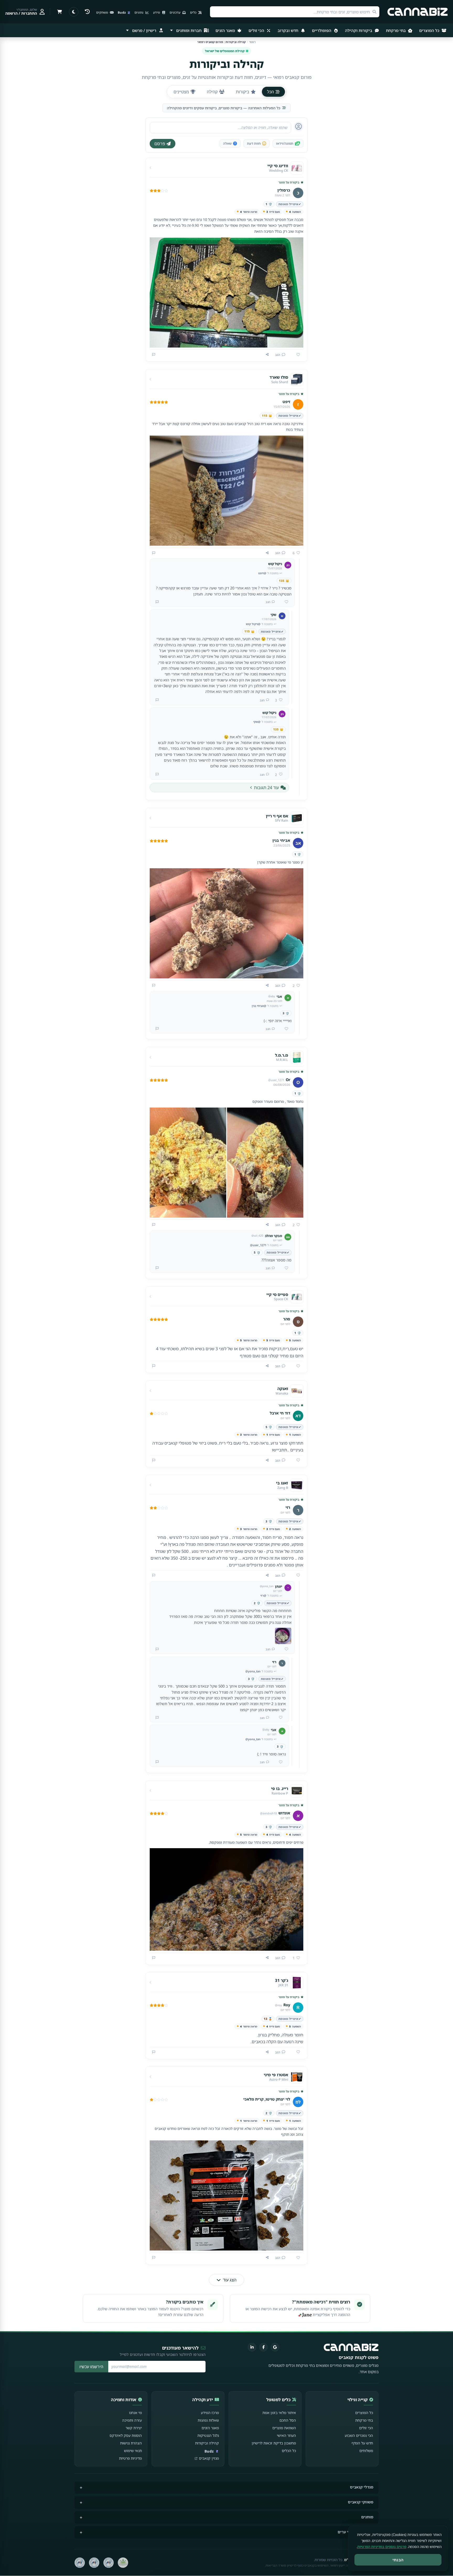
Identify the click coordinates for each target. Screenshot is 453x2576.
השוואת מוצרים (284, 2428)
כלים (194, 12)
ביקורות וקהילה (359, 30)
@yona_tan (253, 1671)
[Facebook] (263, 2347)
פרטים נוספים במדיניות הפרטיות (382, 2547)
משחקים (103, 12)
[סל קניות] (60, 12)
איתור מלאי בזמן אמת (279, 2413)
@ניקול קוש (253, 624)
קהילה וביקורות (207, 2443)
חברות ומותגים (189, 30)
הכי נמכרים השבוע (359, 2435)
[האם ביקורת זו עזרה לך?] (296, 355)
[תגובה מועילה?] (284, 602)
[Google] (275, 2347)
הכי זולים (257, 30)
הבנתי (398, 2560)
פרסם (160, 144)
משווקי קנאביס (361, 2502)
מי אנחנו (135, 2413)
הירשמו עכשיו (91, 2367)
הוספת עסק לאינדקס (126, 2435)
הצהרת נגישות (131, 2443)
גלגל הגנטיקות (208, 2435)
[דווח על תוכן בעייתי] (154, 355)
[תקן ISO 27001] (94, 2563)
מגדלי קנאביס (362, 2487)
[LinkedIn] (252, 2347)
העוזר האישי (286, 2435)
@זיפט (262, 573)
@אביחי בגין (259, 1006)
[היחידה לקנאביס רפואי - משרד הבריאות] (123, 2563)
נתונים (139, 12)
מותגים (367, 2517)
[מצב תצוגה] (74, 12)
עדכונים (175, 12)
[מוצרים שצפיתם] (87, 12)
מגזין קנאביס (209, 2458)
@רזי (263, 1595)
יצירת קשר (134, 2428)
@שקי (257, 722)
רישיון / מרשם (144, 30)
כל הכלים (289, 2451)
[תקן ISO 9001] (109, 2563)
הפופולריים (322, 30)
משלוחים (366, 2451)
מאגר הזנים (226, 30)
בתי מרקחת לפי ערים (355, 2532)
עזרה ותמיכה (132, 2420)
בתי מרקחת (396, 30)
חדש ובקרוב (288, 30)
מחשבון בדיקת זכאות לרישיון (274, 2443)
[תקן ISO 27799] (80, 2563)
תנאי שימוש (133, 2451)
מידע (157, 12)
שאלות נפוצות (208, 2420)
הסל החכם (288, 2420)
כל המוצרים (430, 30)
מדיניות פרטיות (130, 2458)
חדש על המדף (362, 2443)
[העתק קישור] (267, 355)
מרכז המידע (210, 2413)
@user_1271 (258, 1245)
